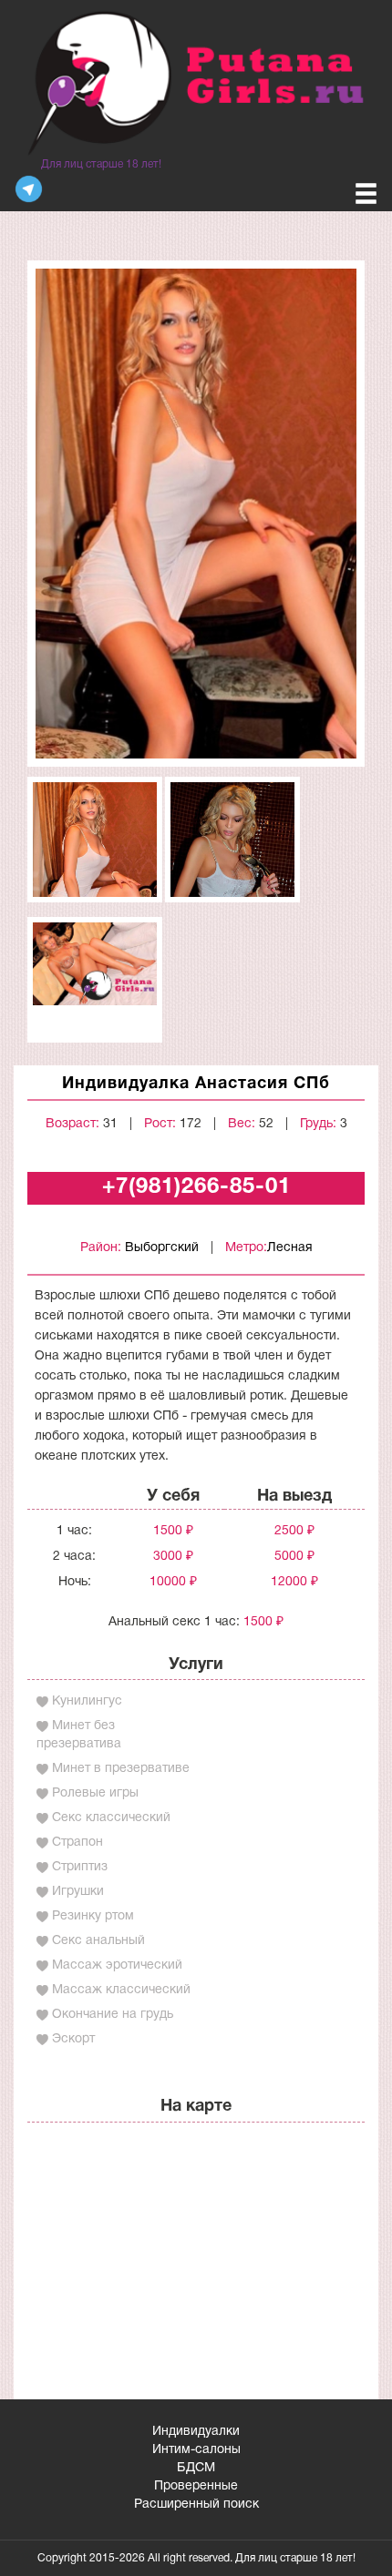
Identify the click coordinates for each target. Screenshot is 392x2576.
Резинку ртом (93, 1916)
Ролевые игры (95, 1793)
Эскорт (73, 2039)
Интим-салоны (196, 2450)
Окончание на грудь (113, 2015)
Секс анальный (98, 1941)
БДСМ (196, 2468)
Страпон (77, 1843)
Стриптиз (80, 1867)
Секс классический (111, 1818)
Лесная (290, 1248)
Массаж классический (121, 1990)
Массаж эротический (117, 1965)
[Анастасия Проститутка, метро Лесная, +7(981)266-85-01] (196, 513)
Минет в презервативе (121, 1769)
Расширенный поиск (196, 2505)
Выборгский (162, 1248)
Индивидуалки (196, 2432)
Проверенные (196, 2486)
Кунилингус (87, 1701)
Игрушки (78, 1892)
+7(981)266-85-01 (196, 1187)
